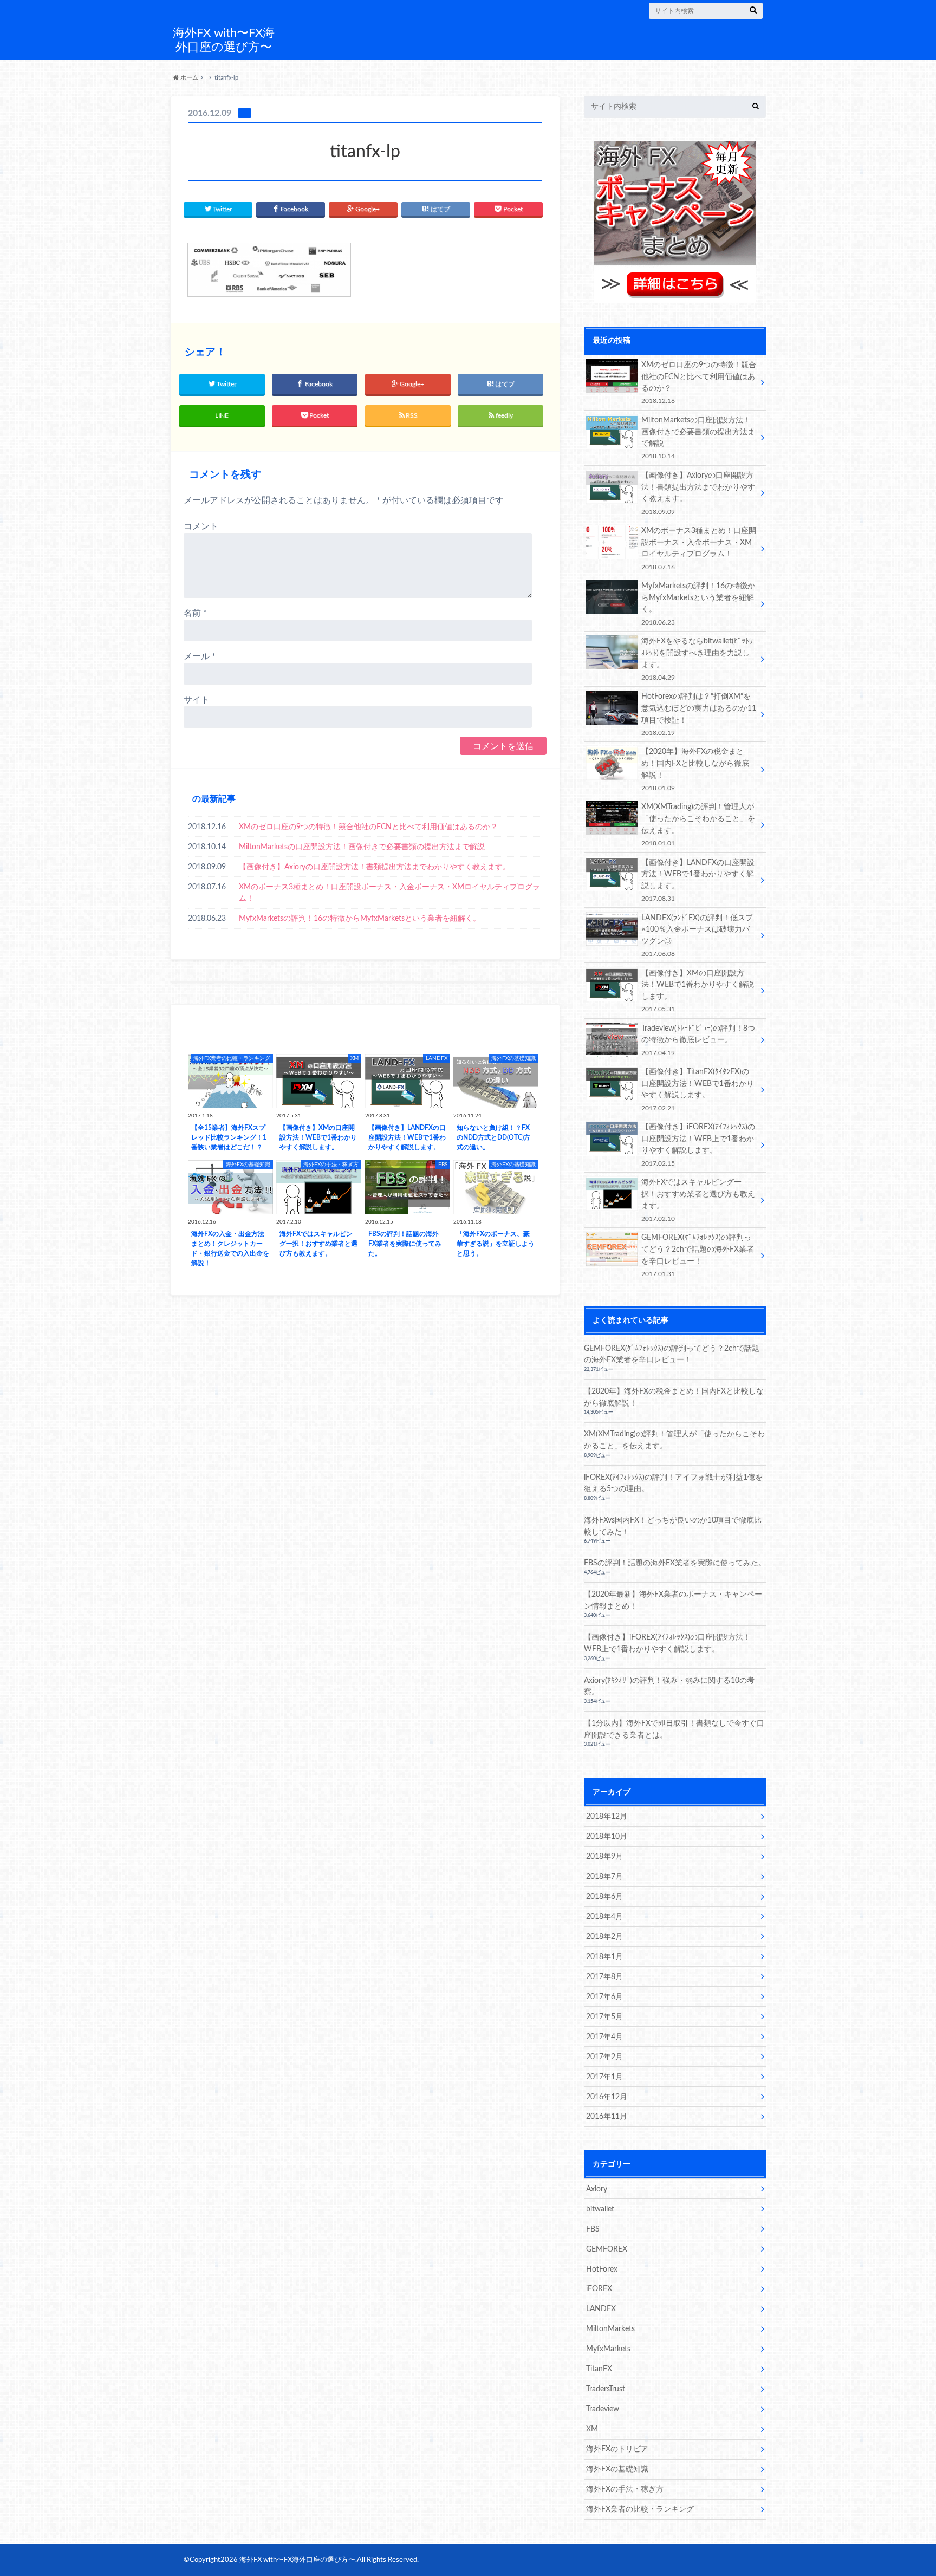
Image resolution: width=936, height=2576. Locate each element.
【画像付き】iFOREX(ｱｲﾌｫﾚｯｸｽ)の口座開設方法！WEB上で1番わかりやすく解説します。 (698, 1144)
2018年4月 (604, 1917)
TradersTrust (606, 2389)
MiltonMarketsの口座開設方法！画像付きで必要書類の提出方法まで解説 (362, 847)
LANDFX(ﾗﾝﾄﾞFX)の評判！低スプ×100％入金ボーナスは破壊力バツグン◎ (697, 935)
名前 (195, 613)
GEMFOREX (607, 2249)
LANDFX (601, 2309)
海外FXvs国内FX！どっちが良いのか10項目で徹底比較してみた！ (673, 1526)
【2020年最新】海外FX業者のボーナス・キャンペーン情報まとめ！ (673, 1600)
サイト (197, 700)
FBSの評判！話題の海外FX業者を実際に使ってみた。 (675, 1563)
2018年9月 (604, 1856)
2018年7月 (604, 1876)
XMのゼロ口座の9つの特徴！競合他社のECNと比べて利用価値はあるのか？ (368, 827)
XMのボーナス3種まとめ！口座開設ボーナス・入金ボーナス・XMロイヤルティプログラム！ (389, 893)
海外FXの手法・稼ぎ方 (625, 2489)
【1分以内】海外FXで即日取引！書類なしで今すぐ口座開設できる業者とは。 (674, 1729)
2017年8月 (604, 1977)
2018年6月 (604, 1897)
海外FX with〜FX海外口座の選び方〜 (224, 40)
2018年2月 (604, 1937)
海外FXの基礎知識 (617, 2469)
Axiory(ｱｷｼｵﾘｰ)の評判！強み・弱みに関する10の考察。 (669, 1686)
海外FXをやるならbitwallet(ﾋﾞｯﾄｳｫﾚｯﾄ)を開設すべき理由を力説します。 (697, 659)
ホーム (188, 78)
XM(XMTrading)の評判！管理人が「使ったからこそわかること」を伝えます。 (698, 824)
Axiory (597, 2189)
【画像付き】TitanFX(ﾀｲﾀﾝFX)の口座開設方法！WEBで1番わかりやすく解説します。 (698, 1089)
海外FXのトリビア (617, 2449)
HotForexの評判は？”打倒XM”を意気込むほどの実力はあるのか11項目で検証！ (699, 714)
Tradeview (603, 2409)
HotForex (602, 2269)
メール (200, 656)
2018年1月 (604, 1957)
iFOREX (599, 2289)
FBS (593, 2229)
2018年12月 (607, 1816)
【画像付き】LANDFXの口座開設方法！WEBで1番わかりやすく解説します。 (698, 880)
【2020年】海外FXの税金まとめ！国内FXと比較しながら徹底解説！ (695, 769)
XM (592, 2429)
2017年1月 (604, 2077)
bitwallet (600, 2209)
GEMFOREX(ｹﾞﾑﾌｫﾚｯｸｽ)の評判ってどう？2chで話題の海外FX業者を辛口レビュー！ (698, 1255)
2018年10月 (607, 1836)
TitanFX (599, 2369)
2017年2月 (604, 2057)
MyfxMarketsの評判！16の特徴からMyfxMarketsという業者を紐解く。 (360, 918)
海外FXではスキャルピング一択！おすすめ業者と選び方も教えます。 (698, 1200)
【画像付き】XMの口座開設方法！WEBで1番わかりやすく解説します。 (698, 991)
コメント (201, 526)
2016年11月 (607, 2116)
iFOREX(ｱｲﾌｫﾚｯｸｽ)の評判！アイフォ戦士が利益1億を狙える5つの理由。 (673, 1483)
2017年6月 (604, 1997)
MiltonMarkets (610, 2329)
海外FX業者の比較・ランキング (640, 2509)
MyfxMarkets (608, 2349)
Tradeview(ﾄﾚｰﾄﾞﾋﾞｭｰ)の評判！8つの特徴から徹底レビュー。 (698, 1040)
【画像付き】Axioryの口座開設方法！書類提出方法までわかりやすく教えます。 (375, 867)
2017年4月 (604, 2037)
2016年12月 (607, 2097)
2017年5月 (604, 2017)
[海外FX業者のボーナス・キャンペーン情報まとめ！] (675, 297)
